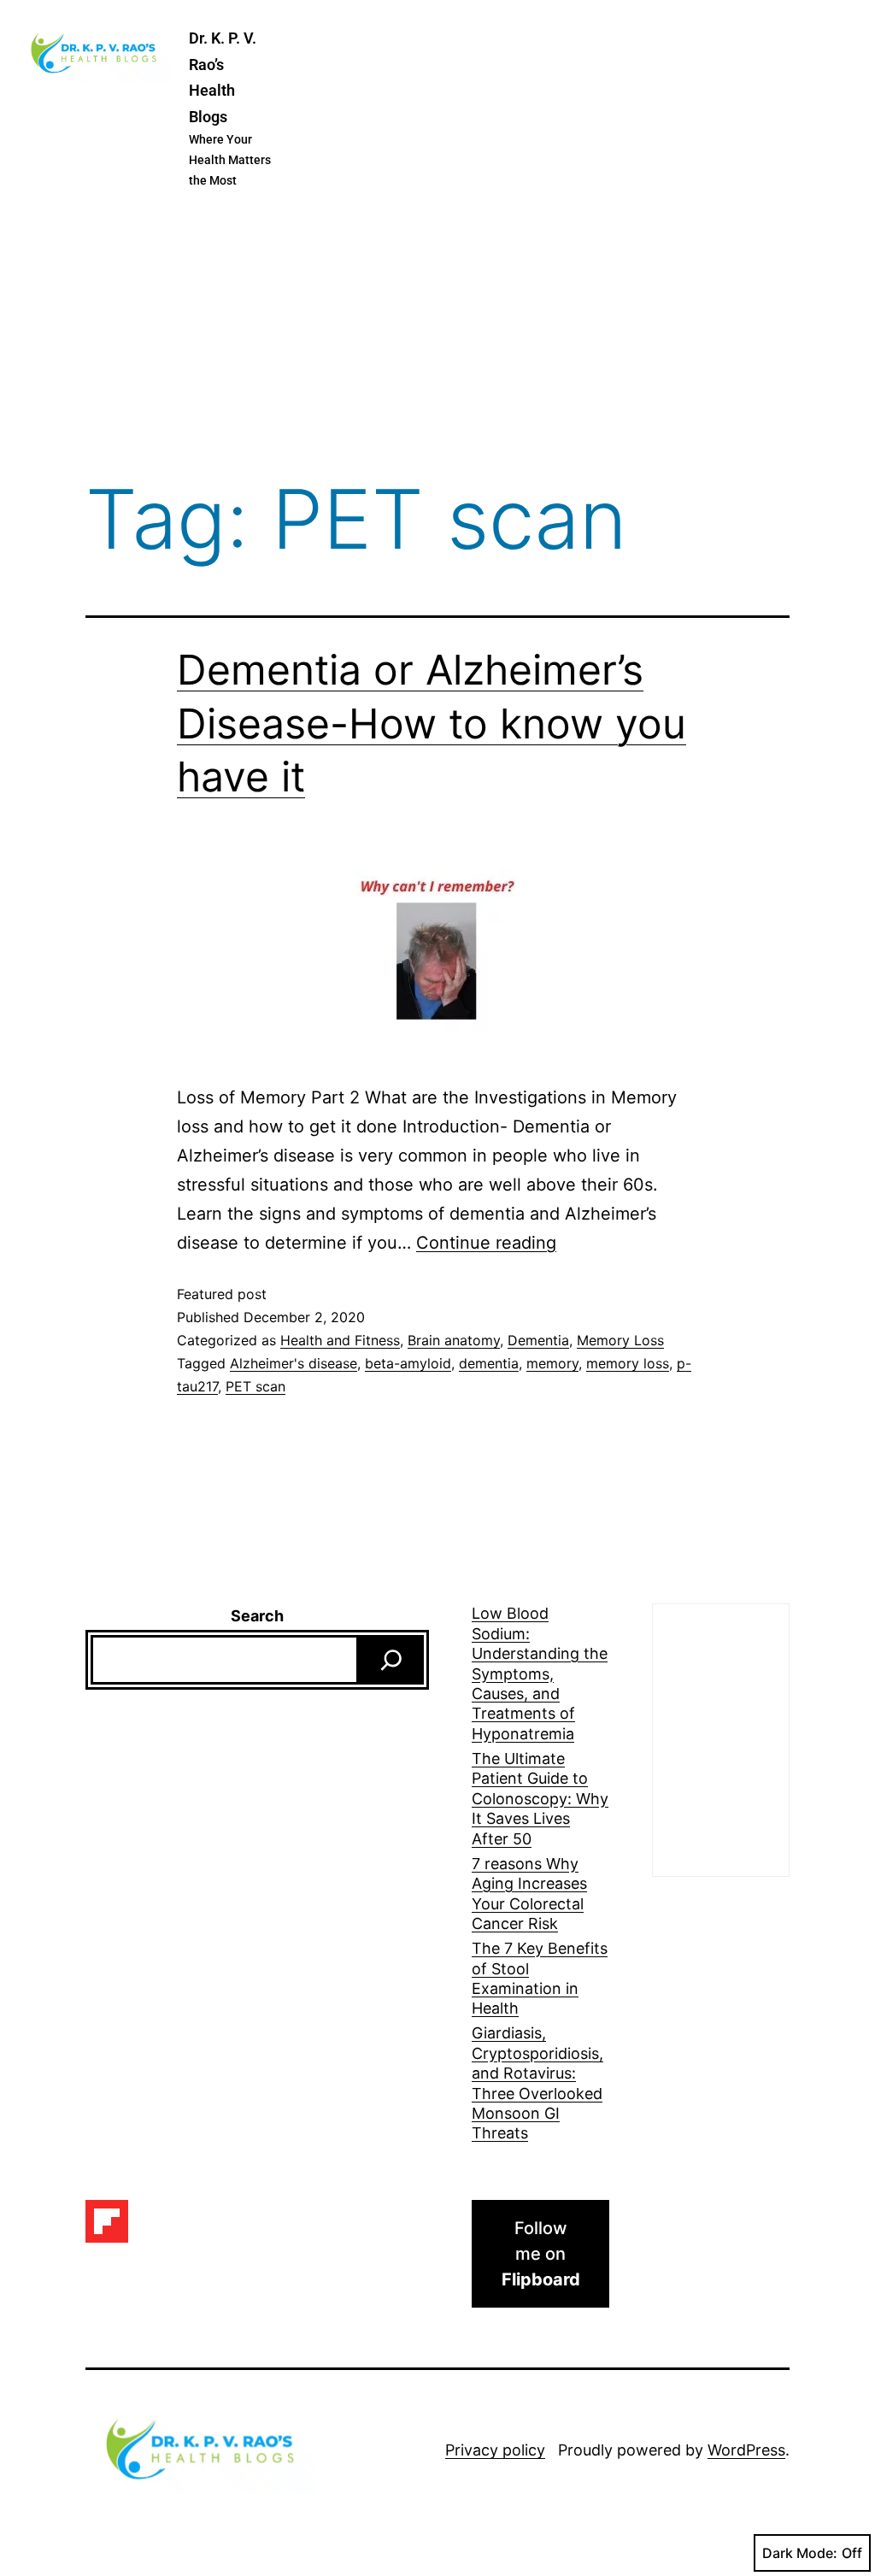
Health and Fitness (340, 1340)
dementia (489, 1363)
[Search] (391, 1660)
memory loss (628, 1363)
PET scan (255, 1386)
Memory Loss (620, 1340)
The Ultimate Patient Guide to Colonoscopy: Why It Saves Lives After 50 (540, 1799)
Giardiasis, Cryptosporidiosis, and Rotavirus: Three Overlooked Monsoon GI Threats (537, 2083)
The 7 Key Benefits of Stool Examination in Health (540, 1978)
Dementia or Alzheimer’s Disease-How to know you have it (432, 723)
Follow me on (541, 2254)
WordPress (746, 2450)
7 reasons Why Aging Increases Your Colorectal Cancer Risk (529, 1894)
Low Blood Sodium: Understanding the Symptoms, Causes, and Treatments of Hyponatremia (540, 1673)
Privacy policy (495, 2450)
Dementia (538, 1340)
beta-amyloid (408, 1363)
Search (257, 1616)
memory (552, 1363)
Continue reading (486, 1243)
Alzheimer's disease (294, 1363)
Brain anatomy (454, 1340)
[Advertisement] (437, 337)
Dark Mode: (800, 2553)
